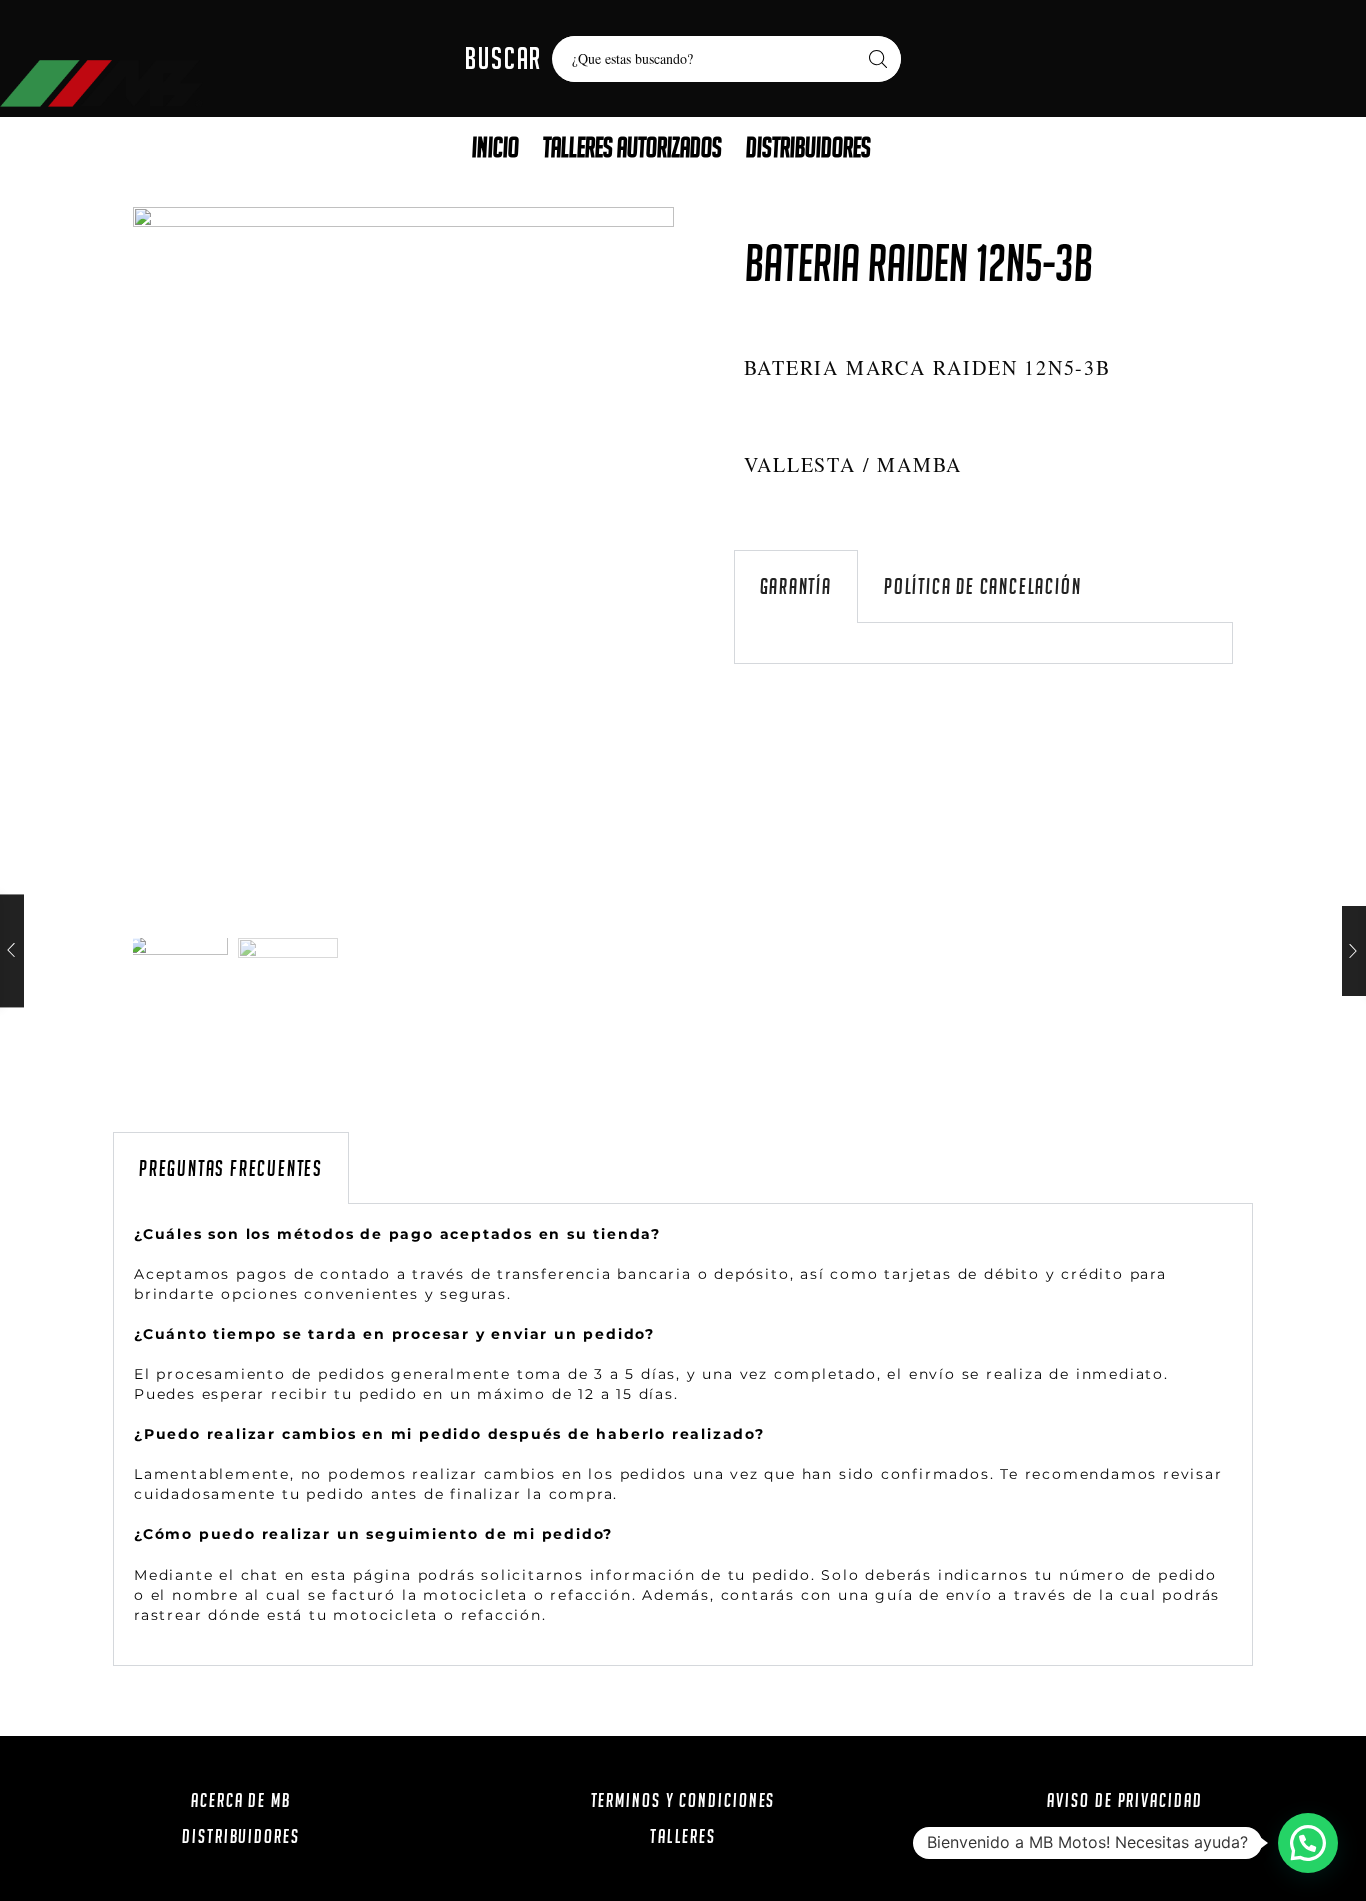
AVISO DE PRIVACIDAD (1124, 1800)
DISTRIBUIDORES (808, 147)
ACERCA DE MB (241, 1800)
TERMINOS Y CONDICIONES (683, 1800)
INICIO (495, 147)
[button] (1308, 1843)
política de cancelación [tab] (982, 586)
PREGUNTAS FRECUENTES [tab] (231, 1168)
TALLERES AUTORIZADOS (632, 147)
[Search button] (878, 59)
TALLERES (683, 1836)
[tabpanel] (984, 643)
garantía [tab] (796, 586)
